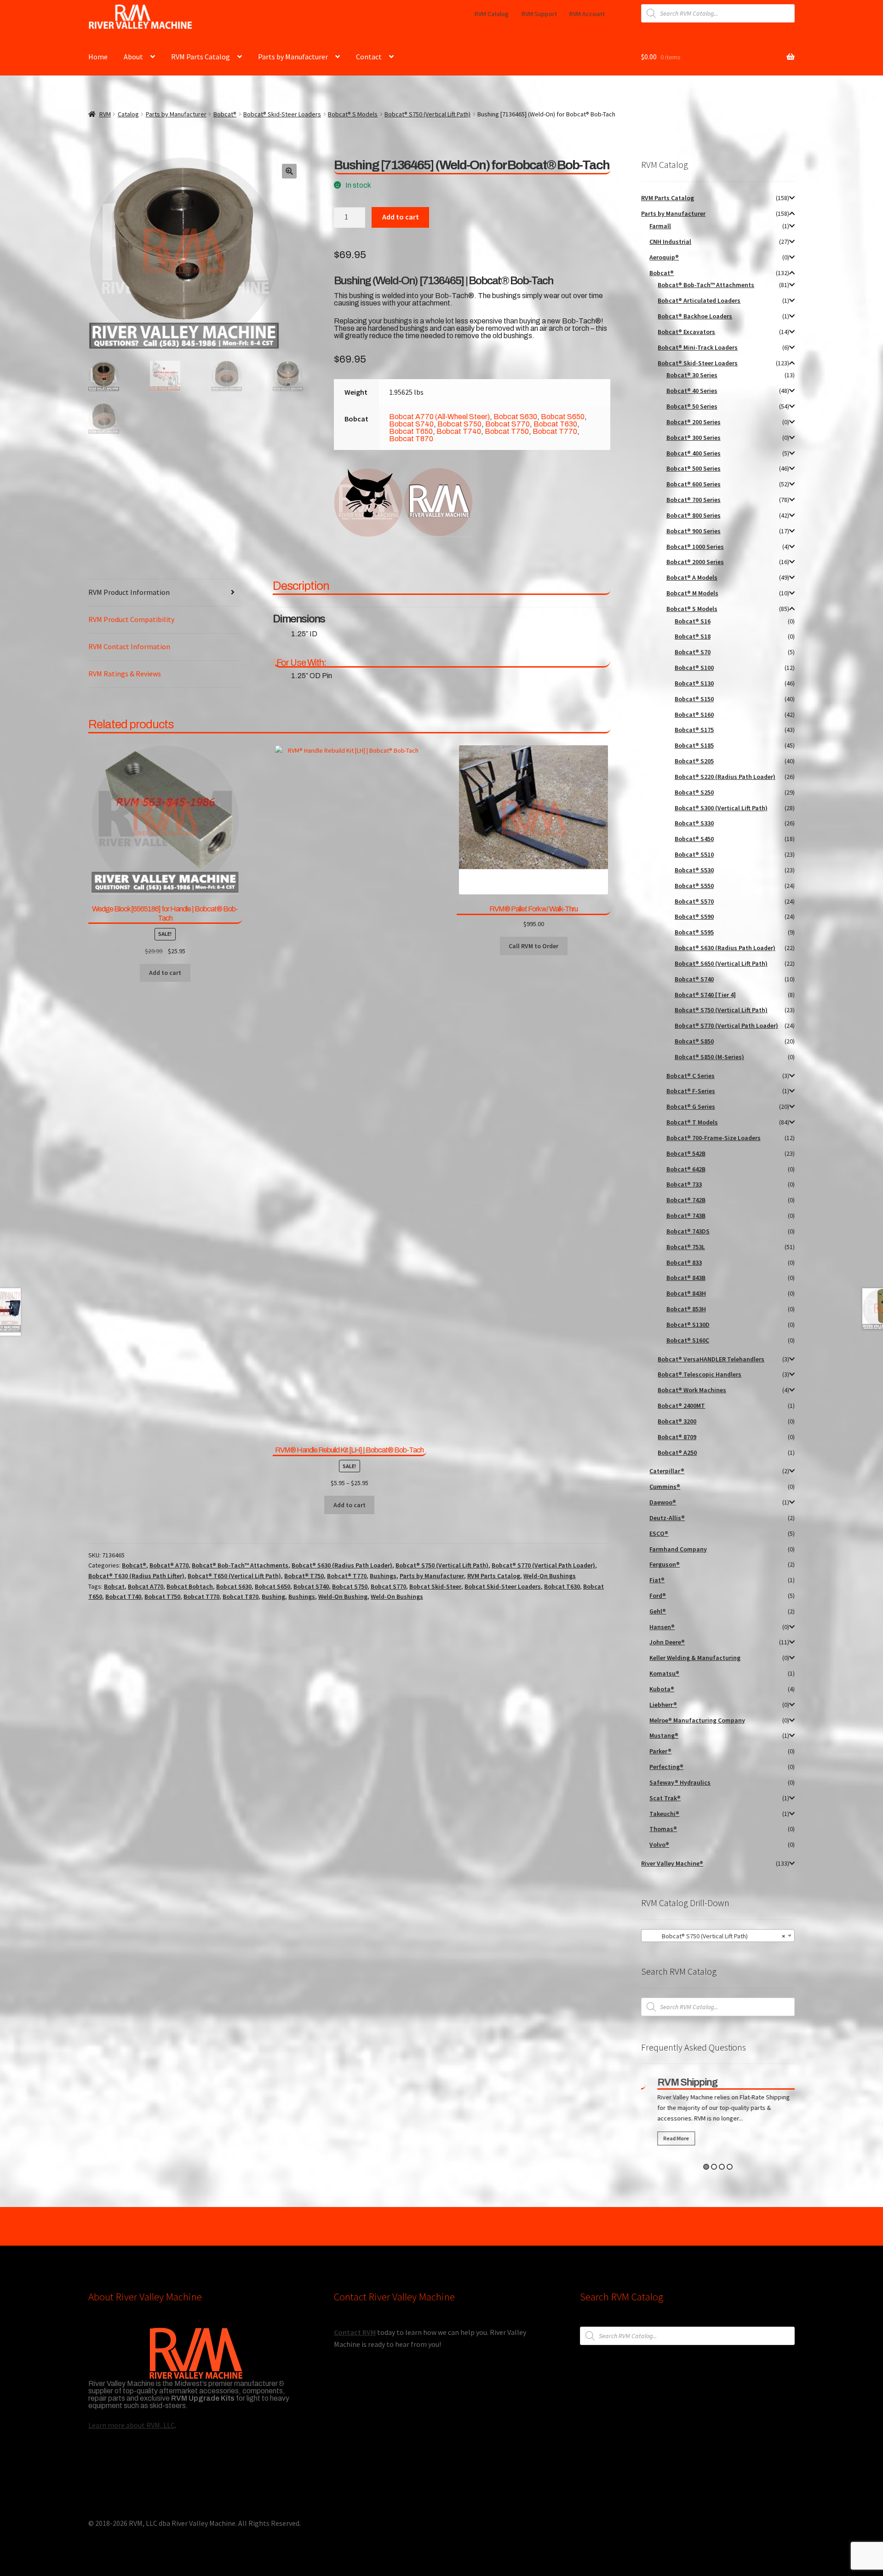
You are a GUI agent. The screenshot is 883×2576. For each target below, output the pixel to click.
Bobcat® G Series (691, 1106)
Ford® (658, 1596)
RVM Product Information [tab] (129, 592)
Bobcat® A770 (169, 1565)
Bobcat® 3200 (677, 1421)
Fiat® (657, 1580)
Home (98, 57)
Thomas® (663, 1829)
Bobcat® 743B (686, 1216)
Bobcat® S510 (694, 854)
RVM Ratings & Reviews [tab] (125, 674)
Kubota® (662, 1689)
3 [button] (722, 2167)
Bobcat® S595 (694, 932)
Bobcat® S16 (693, 621)
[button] (289, 171)
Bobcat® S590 (694, 916)
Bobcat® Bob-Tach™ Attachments (240, 1565)
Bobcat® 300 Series (694, 438)
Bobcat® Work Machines (692, 1390)
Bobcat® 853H (686, 1309)
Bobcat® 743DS (688, 1231)
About (133, 57)
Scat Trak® (665, 1798)
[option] (718, 2113)
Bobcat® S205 (694, 761)
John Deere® (667, 1642)
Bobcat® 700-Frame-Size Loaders (714, 1138)
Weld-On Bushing (343, 1596)
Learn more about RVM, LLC (132, 2425)
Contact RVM (355, 2332)
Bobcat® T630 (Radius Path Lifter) (136, 1576)
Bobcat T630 (555, 424)
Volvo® (659, 1844)
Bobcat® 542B (686, 1153)
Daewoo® (663, 1502)
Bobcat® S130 (694, 683)
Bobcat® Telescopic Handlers (700, 1374)
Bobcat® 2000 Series (695, 562)
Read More (666, 2138)
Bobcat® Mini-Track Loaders (698, 347)
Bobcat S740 (411, 424)
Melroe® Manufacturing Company (697, 1720)
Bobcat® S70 (693, 652)
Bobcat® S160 (694, 715)
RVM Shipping (677, 2082)
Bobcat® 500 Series (694, 468)
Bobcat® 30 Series (692, 375)
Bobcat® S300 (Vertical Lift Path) (721, 808)
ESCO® (659, 1533)
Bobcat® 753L (686, 1247)
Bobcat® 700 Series (694, 500)
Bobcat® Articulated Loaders (699, 300)
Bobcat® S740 (694, 979)
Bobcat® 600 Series (694, 484)
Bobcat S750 (459, 424)
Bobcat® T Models (692, 1122)
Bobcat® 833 (684, 1262)
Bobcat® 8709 (677, 1437)
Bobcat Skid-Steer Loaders (503, 1586)
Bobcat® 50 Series (692, 406)
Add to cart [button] (165, 973)
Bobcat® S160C (688, 1340)
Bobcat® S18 (693, 636)
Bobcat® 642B (686, 1169)
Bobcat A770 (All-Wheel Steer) (439, 417)
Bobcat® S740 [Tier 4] (705, 995)
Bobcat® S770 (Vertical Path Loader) (543, 1565)
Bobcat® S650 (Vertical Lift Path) (721, 963)
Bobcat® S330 (694, 823)
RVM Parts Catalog (201, 57)
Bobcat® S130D (688, 1325)
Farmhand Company (678, 1549)
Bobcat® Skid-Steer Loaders (282, 114)
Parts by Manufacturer (293, 57)
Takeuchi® (664, 1814)
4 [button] (730, 2167)
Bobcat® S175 (694, 730)
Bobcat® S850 (694, 1041)
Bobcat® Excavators (686, 332)
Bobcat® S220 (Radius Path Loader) (725, 777)
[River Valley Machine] (438, 502)
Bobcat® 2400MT (681, 1406)
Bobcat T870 (411, 439)
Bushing (273, 1596)
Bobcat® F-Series (691, 1091)
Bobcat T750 (507, 431)
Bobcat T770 (555, 431)
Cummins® (665, 1487)
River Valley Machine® (672, 1863)
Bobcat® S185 (694, 745)
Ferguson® (665, 1564)
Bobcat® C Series (691, 1076)
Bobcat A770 (146, 1586)
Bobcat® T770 (347, 1576)
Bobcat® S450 (694, 839)
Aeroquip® (664, 257)
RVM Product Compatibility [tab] (131, 619)
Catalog (128, 114)
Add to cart (401, 217)
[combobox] (718, 1936)
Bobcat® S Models (353, 114)
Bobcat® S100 (694, 668)
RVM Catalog (492, 14)
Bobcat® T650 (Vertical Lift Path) (234, 1576)
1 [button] (706, 2167)
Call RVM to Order (533, 946)
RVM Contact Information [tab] (129, 646)
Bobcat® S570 (694, 901)
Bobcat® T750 (304, 1576)
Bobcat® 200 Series (694, 422)
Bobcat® (225, 114)
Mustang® (664, 1735)
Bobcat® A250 (677, 1452)
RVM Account (587, 14)
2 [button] (714, 2167)
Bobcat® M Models (692, 593)
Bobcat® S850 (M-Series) (709, 1057)
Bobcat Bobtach (190, 1586)
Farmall (660, 226)
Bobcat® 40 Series (692, 391)
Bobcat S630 (515, 417)
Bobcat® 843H (686, 1293)
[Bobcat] (368, 502)
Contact (369, 57)
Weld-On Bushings (550, 1576)
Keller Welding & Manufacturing (695, 1658)
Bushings (383, 1576)
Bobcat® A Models (692, 577)
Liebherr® (663, 1705)
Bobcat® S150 (694, 699)
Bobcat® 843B (686, 1278)
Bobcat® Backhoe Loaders (695, 316)
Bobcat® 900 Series (694, 531)
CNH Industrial (670, 242)
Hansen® (662, 1627)
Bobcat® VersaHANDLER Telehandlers (711, 1359)
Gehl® (658, 1611)
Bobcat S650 (563, 417)
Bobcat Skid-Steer (435, 1586)
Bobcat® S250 (694, 792)
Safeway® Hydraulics (680, 1782)
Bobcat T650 (411, 431)
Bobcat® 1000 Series (695, 547)
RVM (105, 114)
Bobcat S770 (507, 424)
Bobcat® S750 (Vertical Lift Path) (427, 114)
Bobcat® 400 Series (694, 453)
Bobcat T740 (459, 431)
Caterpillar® (667, 1471)
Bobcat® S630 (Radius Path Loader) (342, 1565)
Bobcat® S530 (694, 870)
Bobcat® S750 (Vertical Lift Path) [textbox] (715, 1936)
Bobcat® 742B (686, 1200)
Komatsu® (664, 1673)
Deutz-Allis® (667, 1518)
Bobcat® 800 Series (694, 515)
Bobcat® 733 (684, 1184)
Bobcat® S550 (694, 886)
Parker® (660, 1751)
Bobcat (114, 1586)
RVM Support (539, 14)
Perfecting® (666, 1767)
